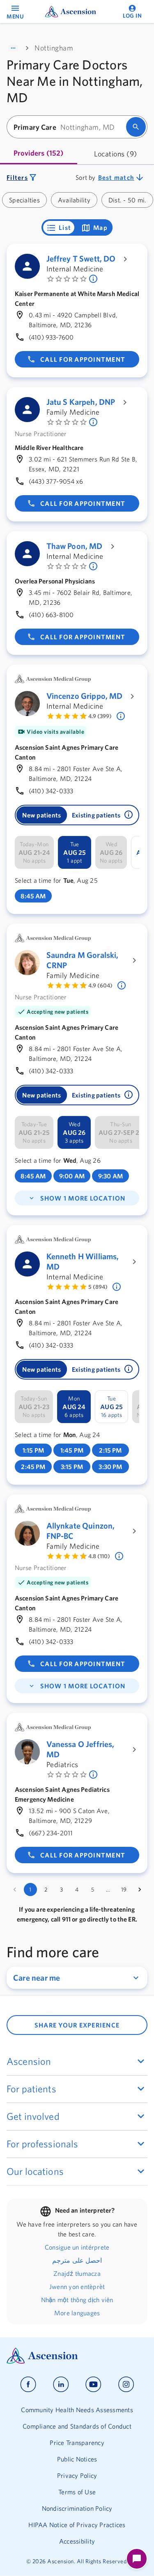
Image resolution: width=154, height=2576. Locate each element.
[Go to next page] (140, 1890)
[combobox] (69, 127)
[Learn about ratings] (122, 716)
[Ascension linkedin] (61, 2384)
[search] (136, 127)
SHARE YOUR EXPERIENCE (77, 2025)
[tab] (39, 154)
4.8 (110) (99, 1556)
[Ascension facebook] (28, 2384)
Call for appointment (83, 359)
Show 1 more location (83, 1198)
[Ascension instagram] (126, 2384)
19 (124, 1890)
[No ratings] (94, 279)
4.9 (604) (100, 985)
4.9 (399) (100, 716)
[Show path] (13, 48)
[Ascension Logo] (77, 2356)
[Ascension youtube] (93, 2384)
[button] (129, 815)
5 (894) (98, 1287)
